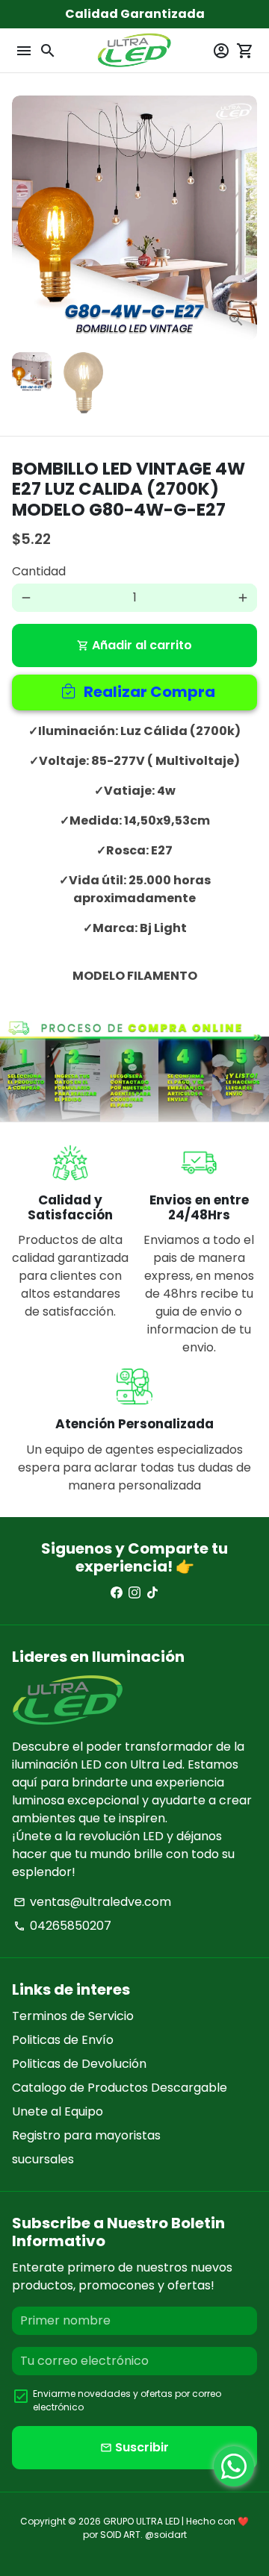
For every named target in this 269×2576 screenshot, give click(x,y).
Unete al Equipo (58, 2111)
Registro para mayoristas (86, 2135)
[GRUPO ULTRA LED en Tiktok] (152, 1593)
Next (243, 218)
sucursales (43, 2159)
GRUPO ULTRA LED (141, 2521)
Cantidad (39, 571)
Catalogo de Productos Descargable (120, 2088)
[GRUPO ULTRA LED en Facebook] (117, 1593)
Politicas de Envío (63, 2040)
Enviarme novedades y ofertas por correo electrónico (127, 2400)
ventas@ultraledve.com (92, 1902)
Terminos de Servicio (73, 2016)
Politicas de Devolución (79, 2064)
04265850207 (62, 1926)
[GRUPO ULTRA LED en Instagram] (134, 1593)
